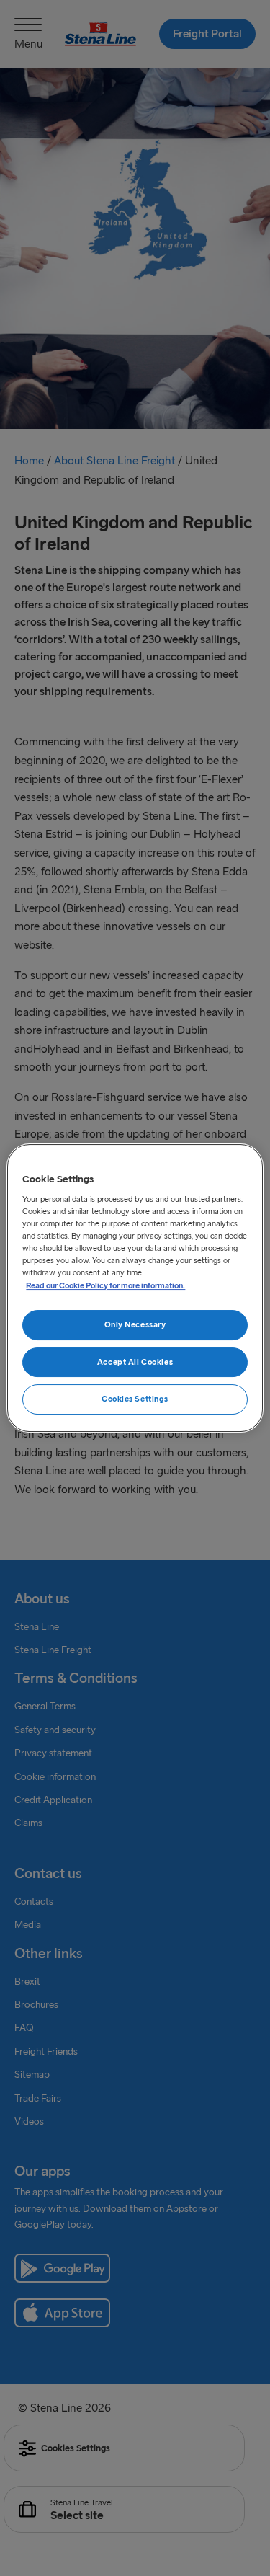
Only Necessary (135, 1324)
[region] (135, 1288)
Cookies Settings (135, 1399)
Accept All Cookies (135, 1362)
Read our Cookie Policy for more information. (105, 1285)
